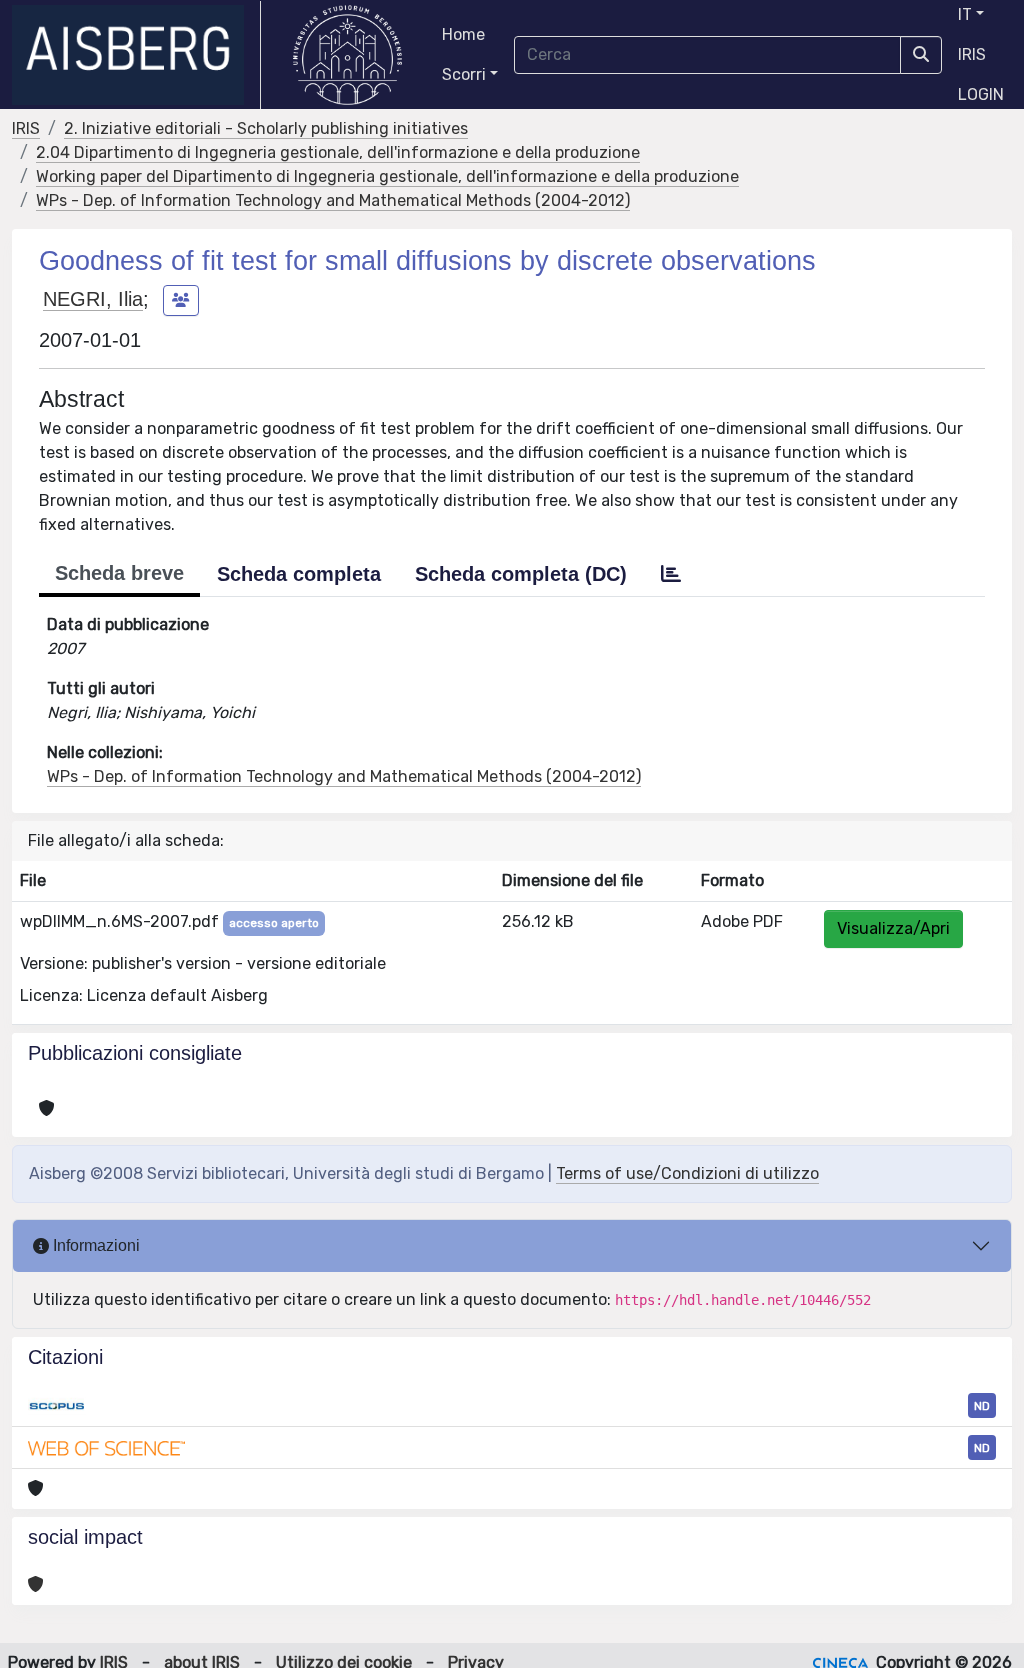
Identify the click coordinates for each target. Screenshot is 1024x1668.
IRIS (972, 54)
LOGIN (981, 94)
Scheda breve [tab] (119, 573)
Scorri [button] (464, 74)
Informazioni (94, 1245)
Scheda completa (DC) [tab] (521, 574)
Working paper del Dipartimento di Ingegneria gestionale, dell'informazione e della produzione (387, 176)
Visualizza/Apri (893, 928)
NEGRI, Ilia (93, 299)
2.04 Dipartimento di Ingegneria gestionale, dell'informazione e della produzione (338, 152)
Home (463, 34)
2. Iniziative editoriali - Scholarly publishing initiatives (266, 128)
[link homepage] (136, 55)
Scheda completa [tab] (299, 574)
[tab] (671, 574)
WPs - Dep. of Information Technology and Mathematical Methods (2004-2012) (333, 200)
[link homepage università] (347, 55)
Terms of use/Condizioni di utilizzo (687, 1173)
